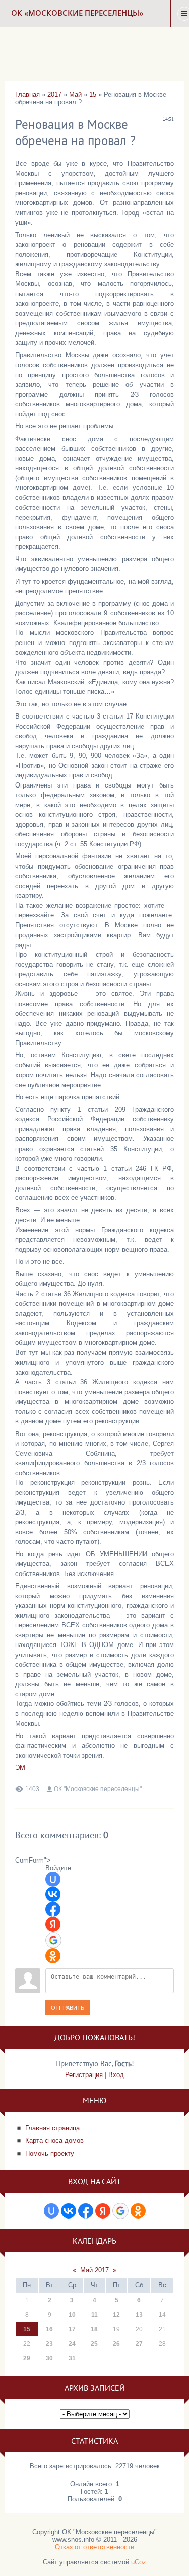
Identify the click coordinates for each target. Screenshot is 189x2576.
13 (139, 2315)
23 (49, 2344)
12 (116, 2315)
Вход (116, 2075)
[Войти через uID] (53, 1879)
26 (116, 2344)
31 (72, 2358)
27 (139, 2344)
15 (93, 94)
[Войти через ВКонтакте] (53, 1894)
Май (75, 94)
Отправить (68, 2008)
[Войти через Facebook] (53, 1909)
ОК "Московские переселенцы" (98, 1789)
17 (72, 2329)
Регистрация (84, 2075)
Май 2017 (94, 2270)
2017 (54, 94)
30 (49, 2358)
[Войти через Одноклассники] (53, 1956)
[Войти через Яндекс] (53, 1924)
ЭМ (20, 1768)
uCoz (139, 2562)
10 (72, 2315)
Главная (27, 94)
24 (72, 2344)
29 (27, 2358)
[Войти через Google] (53, 1940)
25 (94, 2344)
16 (49, 2329)
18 (94, 2329)
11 (94, 2315)
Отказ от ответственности (94, 2547)
